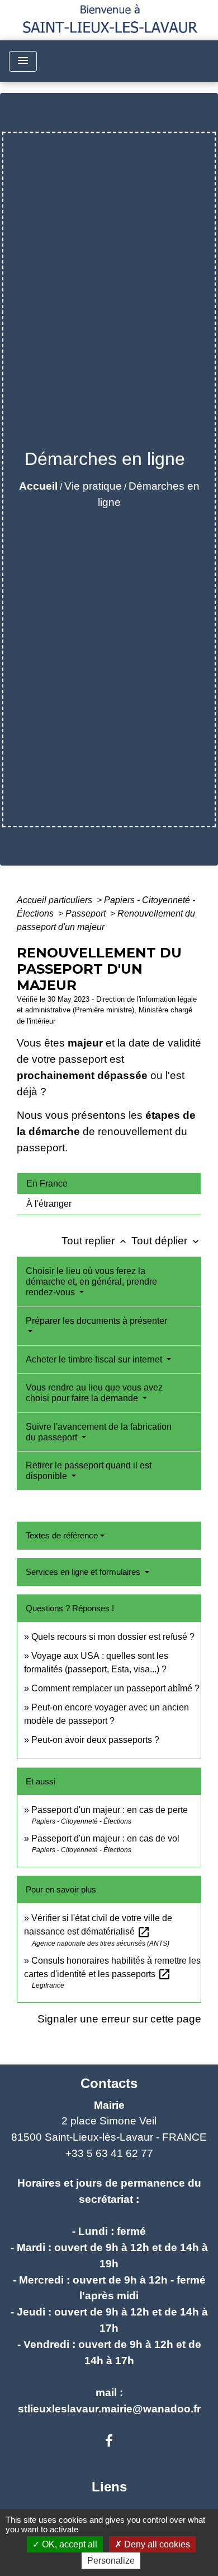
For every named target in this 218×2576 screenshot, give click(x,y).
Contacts (109, 2083)
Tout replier (95, 1241)
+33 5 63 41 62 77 (109, 2153)
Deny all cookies (156, 2544)
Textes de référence (62, 1535)
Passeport (87, 913)
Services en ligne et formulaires (84, 1572)
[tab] (109, 1183)
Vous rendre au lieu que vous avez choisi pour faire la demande (94, 1393)
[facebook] (109, 2441)
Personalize (111, 2561)
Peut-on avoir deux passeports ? (95, 1740)
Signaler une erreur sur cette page (119, 2019)
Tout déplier (166, 1241)
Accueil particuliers (56, 900)
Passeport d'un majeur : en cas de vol (105, 1838)
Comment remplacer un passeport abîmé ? (115, 1688)
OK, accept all (68, 2544)
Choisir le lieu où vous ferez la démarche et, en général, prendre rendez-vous (91, 1282)
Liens (109, 2487)
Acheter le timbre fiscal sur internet (95, 1359)
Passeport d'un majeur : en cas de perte (110, 1810)
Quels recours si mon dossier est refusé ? (113, 1637)
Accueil (38, 486)
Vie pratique (93, 486)
